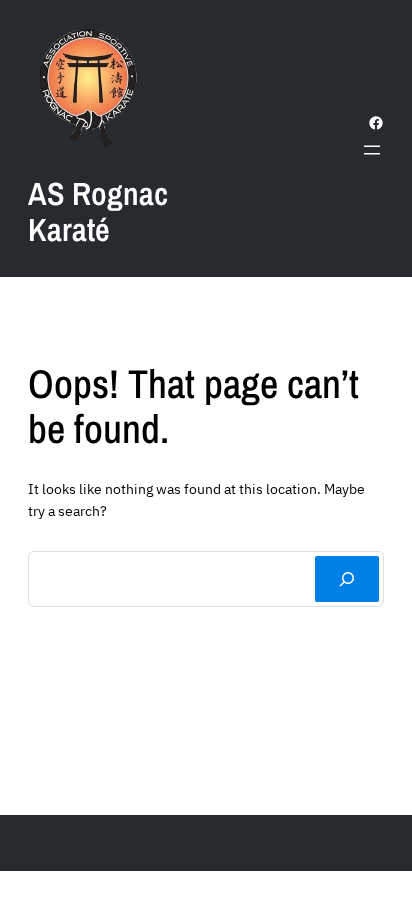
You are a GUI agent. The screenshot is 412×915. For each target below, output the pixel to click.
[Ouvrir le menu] (372, 150)
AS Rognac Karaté (98, 211)
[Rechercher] (347, 579)
